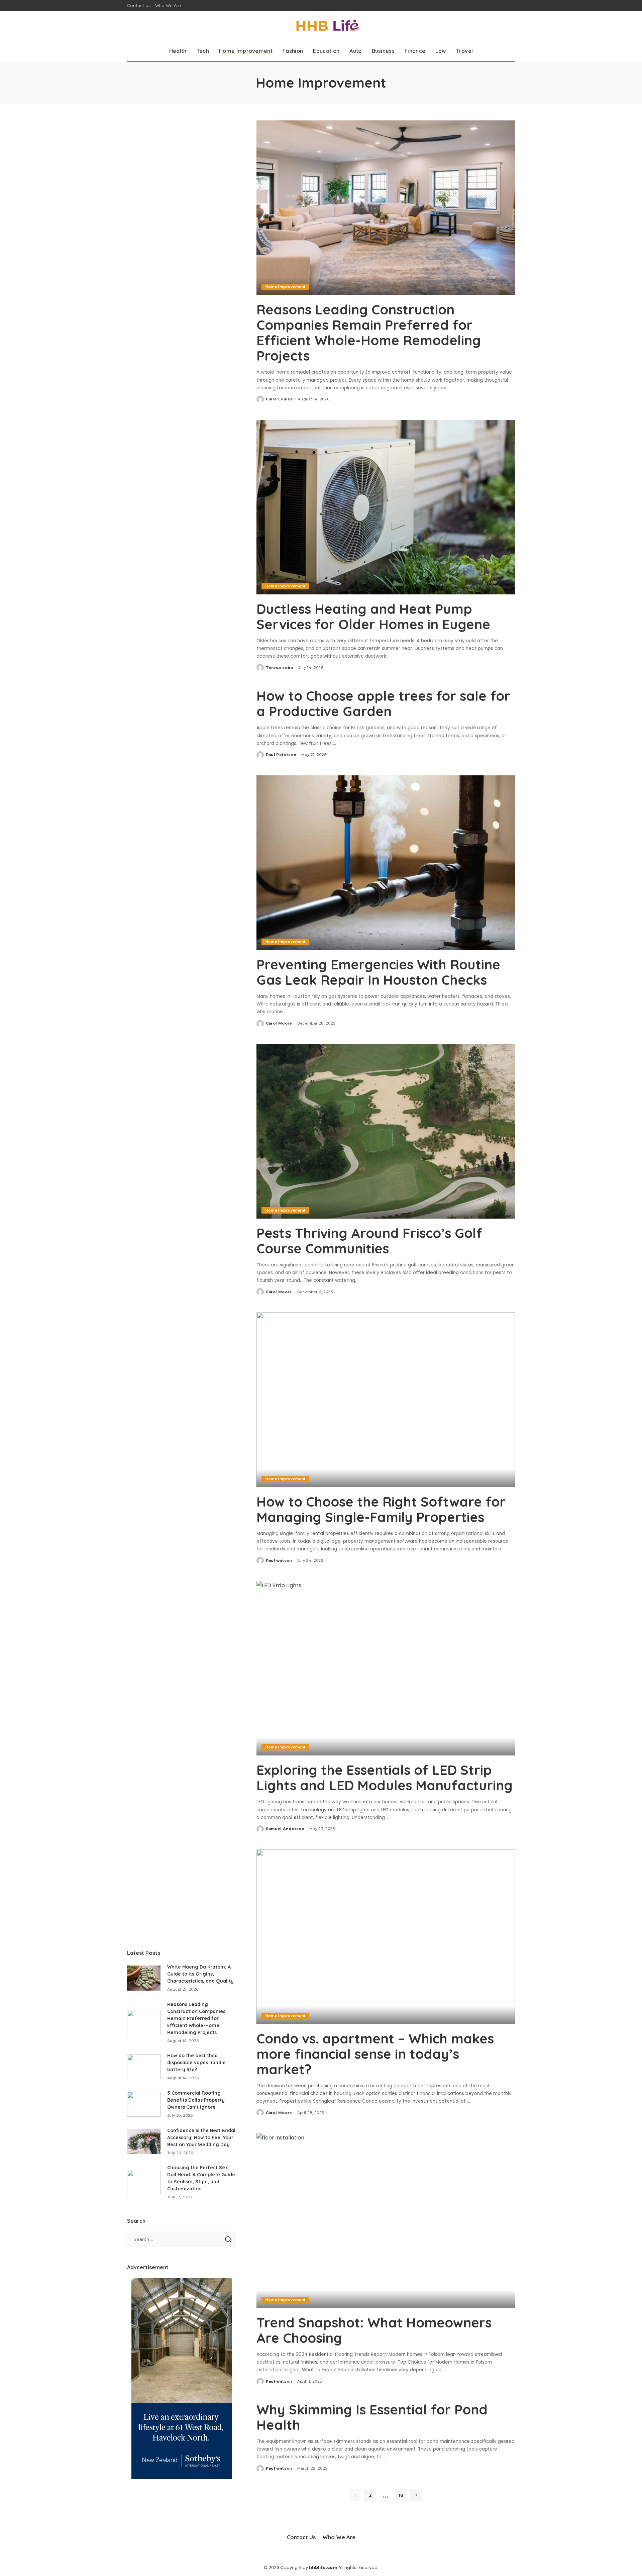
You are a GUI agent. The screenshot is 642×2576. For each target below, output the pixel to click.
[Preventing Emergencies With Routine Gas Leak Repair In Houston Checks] (386, 863)
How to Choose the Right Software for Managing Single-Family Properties (381, 1509)
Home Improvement (286, 287)
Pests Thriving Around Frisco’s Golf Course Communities (369, 1241)
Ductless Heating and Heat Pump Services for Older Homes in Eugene (373, 616)
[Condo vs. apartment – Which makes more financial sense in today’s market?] (386, 1937)
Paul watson (279, 1560)
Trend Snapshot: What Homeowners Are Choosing (374, 2330)
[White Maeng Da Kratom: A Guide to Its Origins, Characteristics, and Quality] (144, 1978)
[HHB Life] (321, 26)
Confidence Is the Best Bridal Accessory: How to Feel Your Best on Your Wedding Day (201, 2137)
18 (401, 2495)
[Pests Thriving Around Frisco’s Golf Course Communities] (386, 1131)
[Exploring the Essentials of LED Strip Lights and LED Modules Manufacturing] (386, 1668)
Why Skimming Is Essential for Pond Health (372, 2417)
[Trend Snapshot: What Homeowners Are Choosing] (386, 2220)
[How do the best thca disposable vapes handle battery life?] (144, 2067)
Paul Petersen (281, 755)
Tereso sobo (280, 668)
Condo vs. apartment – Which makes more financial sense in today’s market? (375, 2054)
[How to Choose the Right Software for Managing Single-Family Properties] (386, 1400)
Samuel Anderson (285, 1829)
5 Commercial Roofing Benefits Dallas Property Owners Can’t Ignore (196, 2100)
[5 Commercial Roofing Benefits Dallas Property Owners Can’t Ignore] (144, 2104)
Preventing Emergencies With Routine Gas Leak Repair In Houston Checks (378, 972)
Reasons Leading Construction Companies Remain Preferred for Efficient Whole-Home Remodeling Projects (369, 332)
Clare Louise (279, 399)
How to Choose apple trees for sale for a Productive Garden (383, 703)
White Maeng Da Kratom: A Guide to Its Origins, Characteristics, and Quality (200, 1974)
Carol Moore (279, 1023)
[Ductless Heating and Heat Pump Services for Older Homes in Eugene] (386, 507)
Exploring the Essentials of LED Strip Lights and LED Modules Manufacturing (385, 1778)
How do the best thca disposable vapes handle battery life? (196, 2063)
